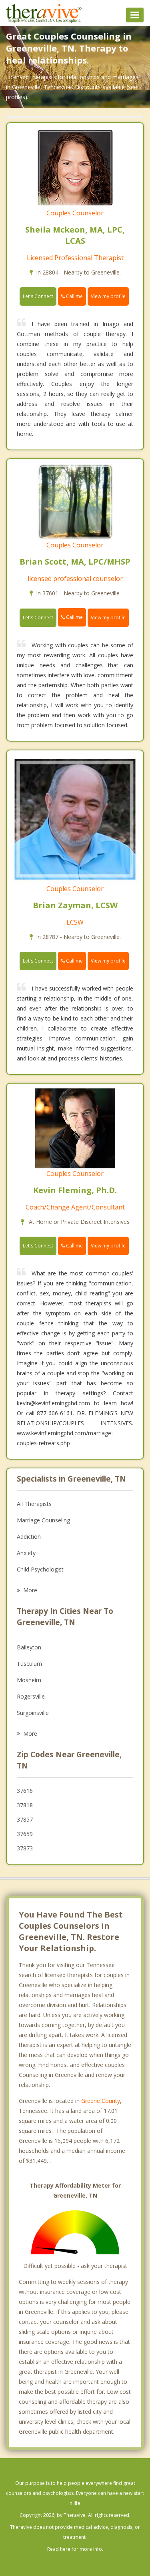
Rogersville (31, 1696)
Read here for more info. (75, 2549)
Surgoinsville (33, 1713)
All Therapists (34, 1504)
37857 (25, 1819)
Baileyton (29, 1647)
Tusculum (29, 1664)
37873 (25, 1848)
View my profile (108, 296)
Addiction (29, 1537)
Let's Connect (38, 296)
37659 (25, 1834)
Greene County (101, 2101)
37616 (25, 1791)
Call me (74, 296)
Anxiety (26, 1553)
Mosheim (29, 1680)
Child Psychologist (40, 1569)
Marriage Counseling (43, 1520)
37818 (25, 1805)
